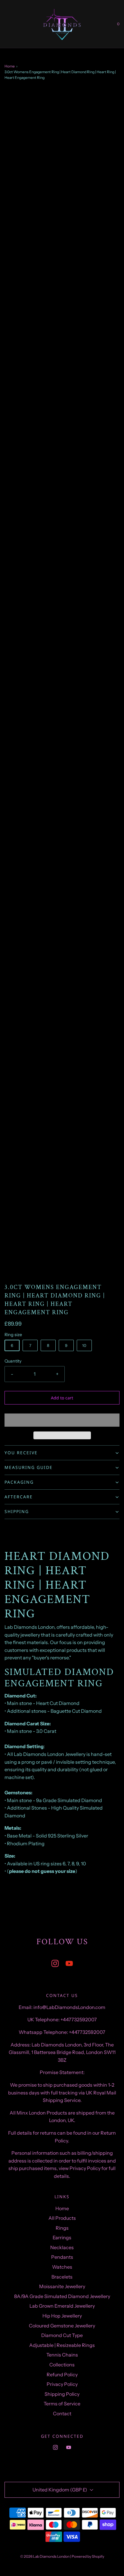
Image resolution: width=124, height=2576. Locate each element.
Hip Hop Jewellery (62, 2316)
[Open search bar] (11, 24)
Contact (62, 2413)
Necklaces (62, 2247)
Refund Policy (62, 2375)
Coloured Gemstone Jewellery (62, 2326)
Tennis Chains (62, 2355)
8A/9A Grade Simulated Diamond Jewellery (62, 2296)
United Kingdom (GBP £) (60, 2490)
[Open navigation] (5, 24)
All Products (62, 2218)
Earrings (62, 2237)
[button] (62, 1420)
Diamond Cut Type (62, 2335)
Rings (62, 2228)
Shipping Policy (62, 2394)
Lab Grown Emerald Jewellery (62, 2306)
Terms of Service (62, 2404)
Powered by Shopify (88, 2556)
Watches (62, 2267)
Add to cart (62, 1398)
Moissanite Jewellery (62, 2286)
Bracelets (62, 2277)
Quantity (13, 1361)
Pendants (62, 2257)
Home (10, 66)
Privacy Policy (62, 2384)
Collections (62, 2365)
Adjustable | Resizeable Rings (62, 2345)
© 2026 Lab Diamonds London (45, 2556)
